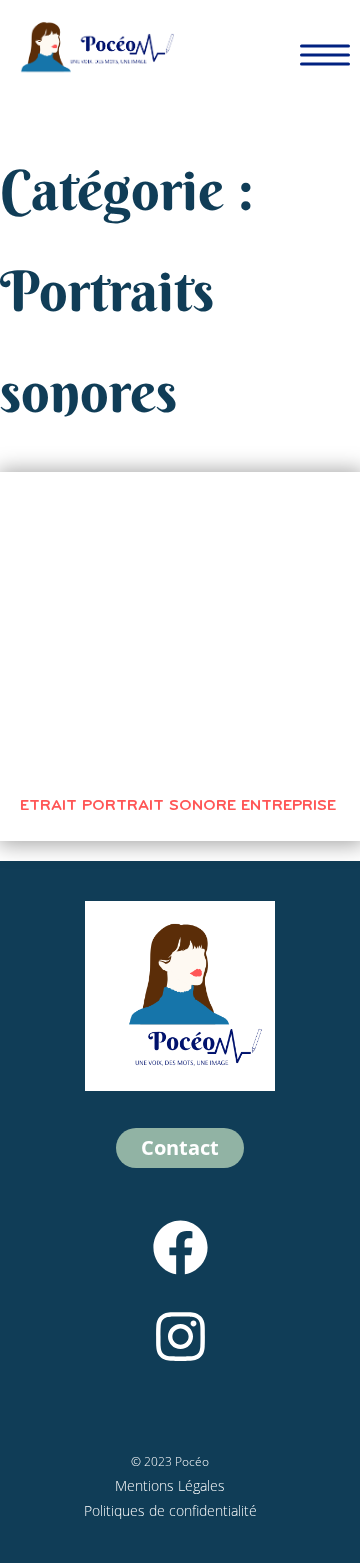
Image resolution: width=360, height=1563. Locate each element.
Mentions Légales (170, 1485)
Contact (180, 1147)
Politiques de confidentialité (170, 1510)
